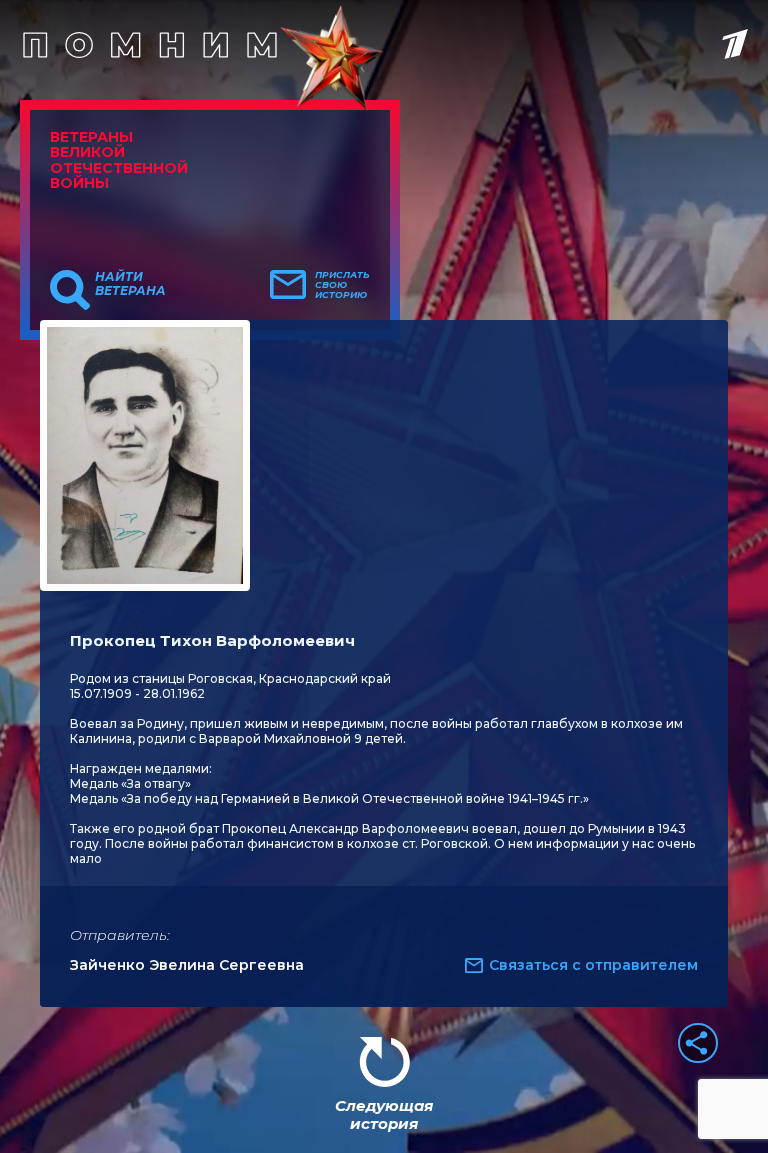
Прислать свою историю (342, 285)
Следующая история (384, 1114)
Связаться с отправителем (593, 965)
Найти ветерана (130, 284)
